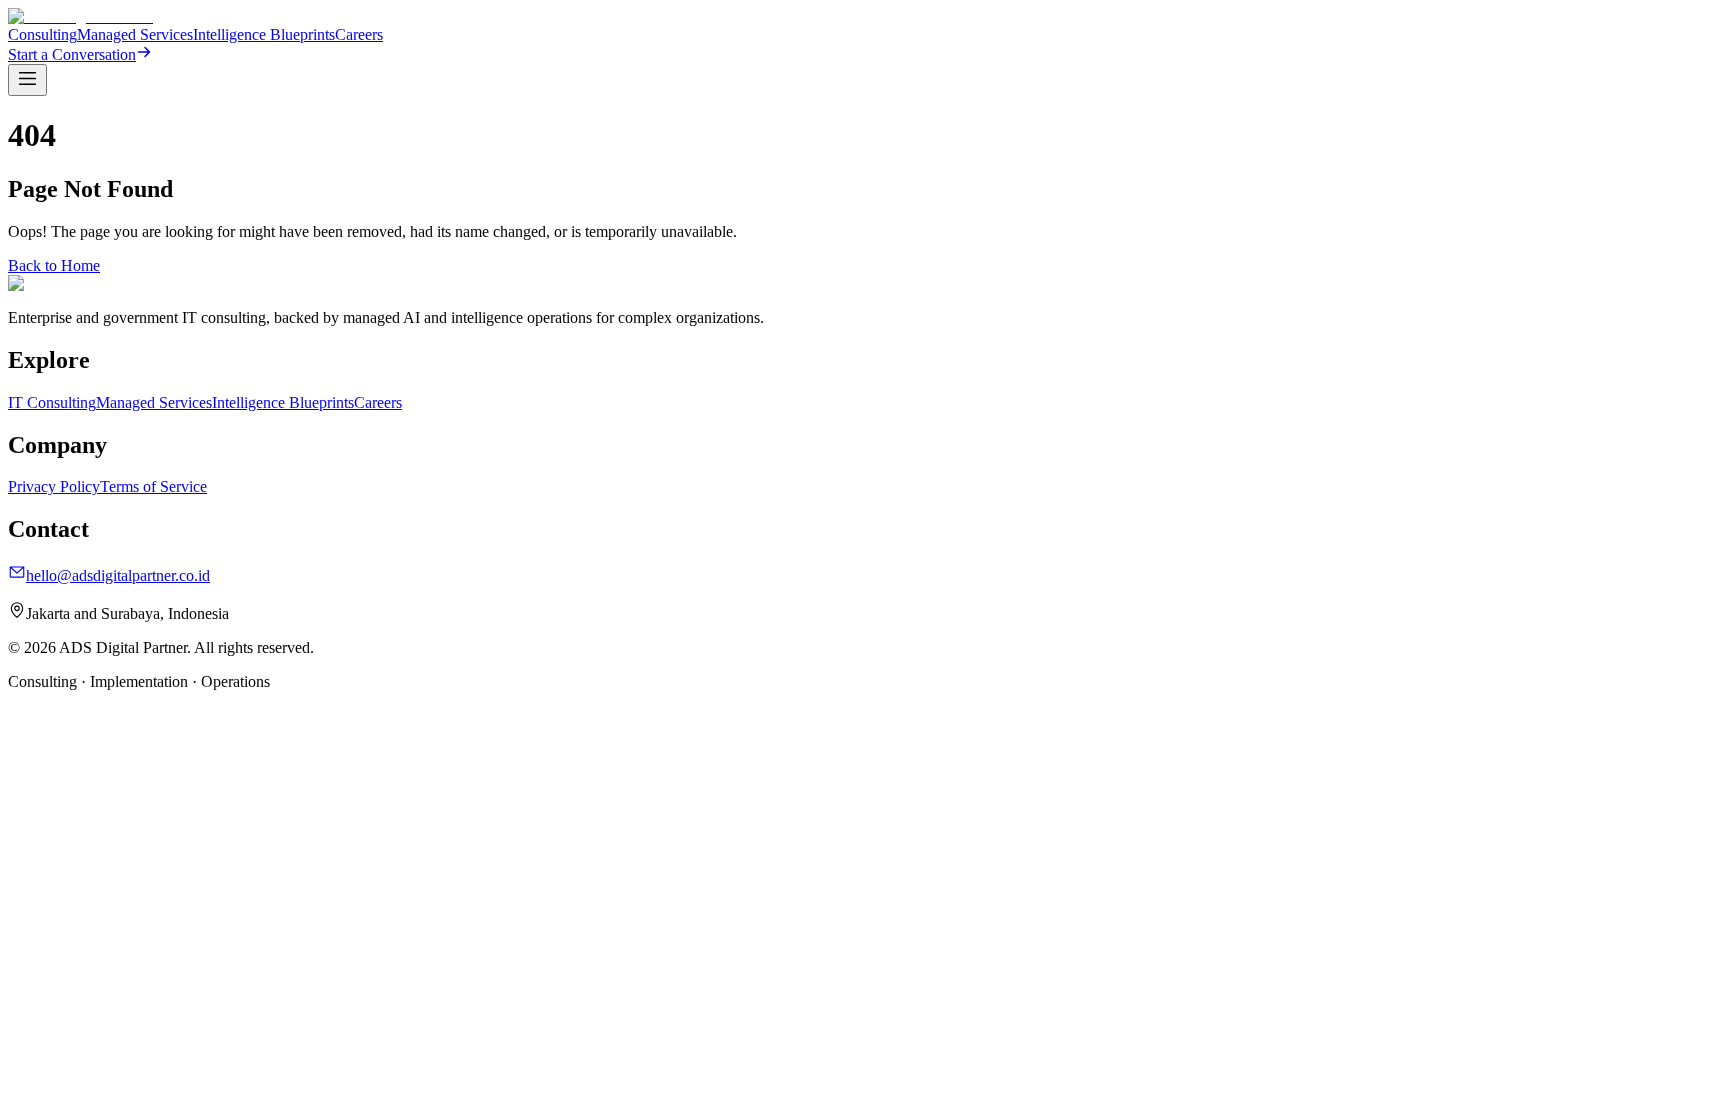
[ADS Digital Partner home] (80, 16)
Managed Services (135, 34)
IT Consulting (52, 402)
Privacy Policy (54, 486)
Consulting (42, 34)
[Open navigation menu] (27, 80)
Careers (359, 34)
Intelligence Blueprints (264, 34)
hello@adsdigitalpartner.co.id (118, 575)
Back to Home (54, 265)
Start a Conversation (72, 54)
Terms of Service (153, 486)
